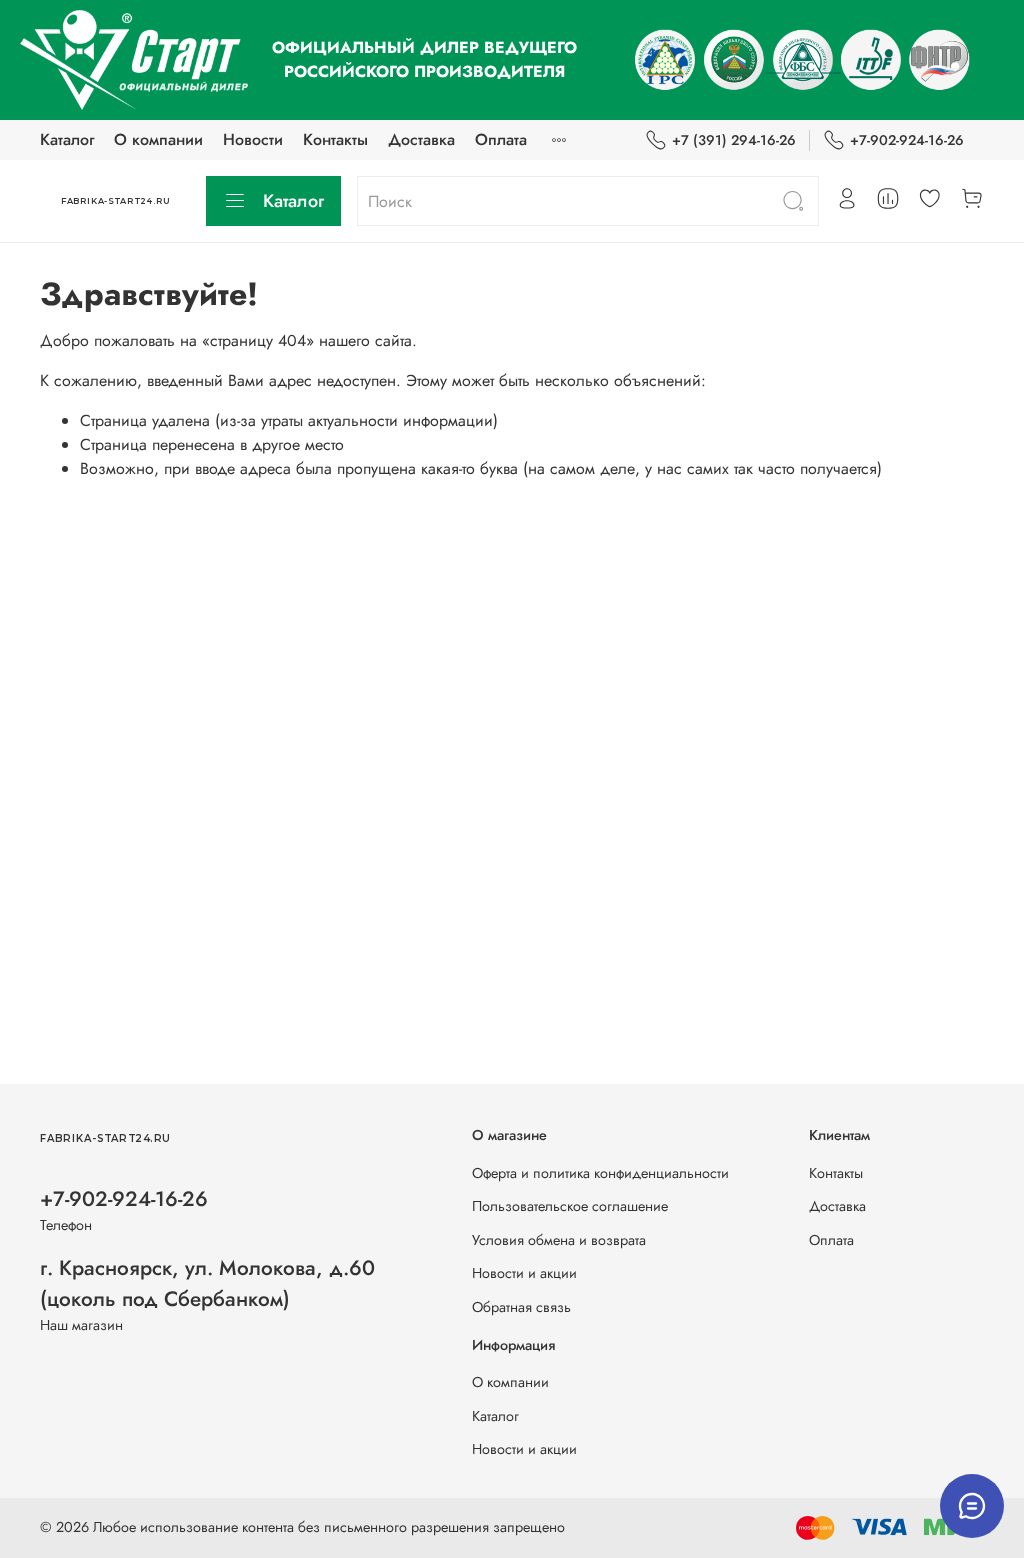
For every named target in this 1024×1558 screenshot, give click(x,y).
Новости (253, 139)
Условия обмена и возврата (559, 1240)
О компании (158, 139)
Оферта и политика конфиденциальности (600, 1173)
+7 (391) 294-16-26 (734, 140)
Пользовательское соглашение (570, 1206)
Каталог (67, 139)
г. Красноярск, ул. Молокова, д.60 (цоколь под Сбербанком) (207, 1283)
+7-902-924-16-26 (907, 140)
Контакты (335, 139)
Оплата (501, 139)
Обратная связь (521, 1307)
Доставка (421, 139)
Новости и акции (524, 1273)
